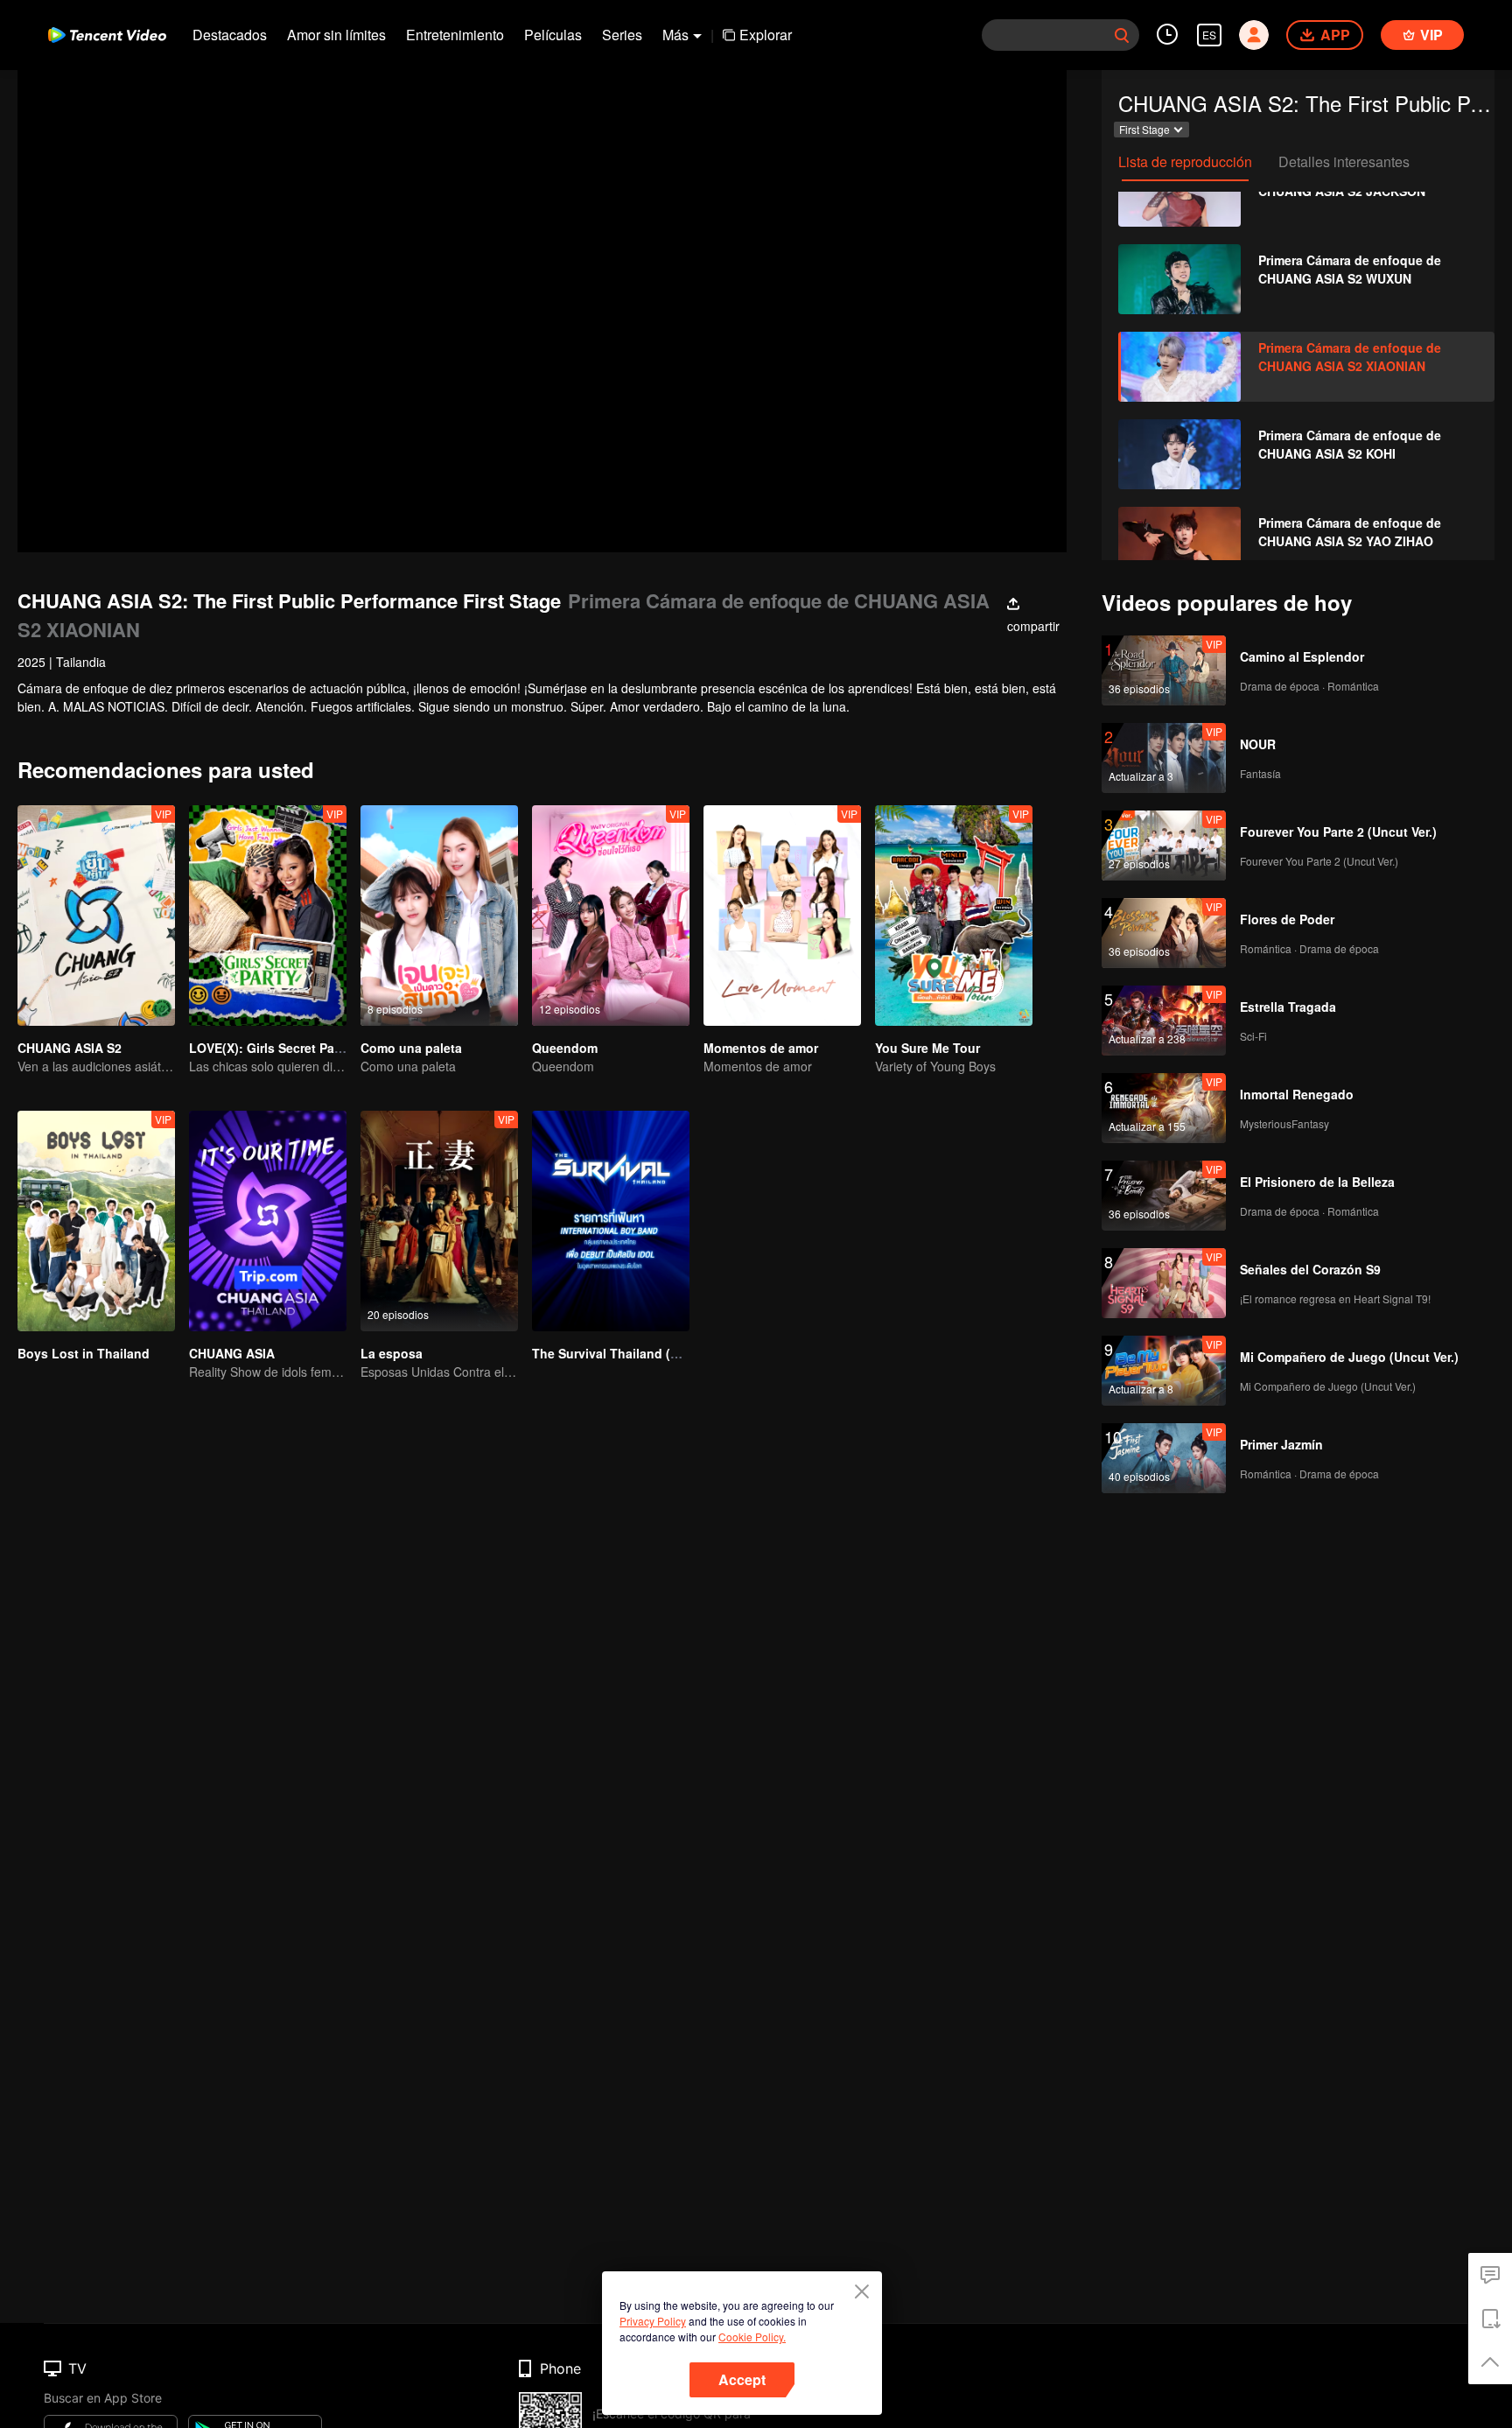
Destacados (230, 35)
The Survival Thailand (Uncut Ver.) (633, 1353)
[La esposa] (439, 1221)
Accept (742, 2379)
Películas (553, 35)
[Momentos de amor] (782, 916)
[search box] (1122, 35)
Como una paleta (411, 1048)
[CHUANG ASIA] (268, 1221)
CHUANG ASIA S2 (70, 1048)
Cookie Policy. (752, 2337)
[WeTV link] (107, 35)
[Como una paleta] (439, 916)
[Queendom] (611, 916)
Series (622, 35)
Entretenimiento (455, 35)
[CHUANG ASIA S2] (96, 916)
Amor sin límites (336, 35)
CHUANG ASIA (232, 1353)
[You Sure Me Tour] (954, 916)
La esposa (392, 1353)
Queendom (565, 1048)
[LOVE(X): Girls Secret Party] (268, 916)
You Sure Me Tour (927, 1048)
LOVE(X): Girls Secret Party (269, 1048)
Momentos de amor (761, 1048)
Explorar (766, 35)
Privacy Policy (653, 2321)
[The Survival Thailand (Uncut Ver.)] (611, 1221)
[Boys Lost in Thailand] (96, 1221)
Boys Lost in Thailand (84, 1353)
